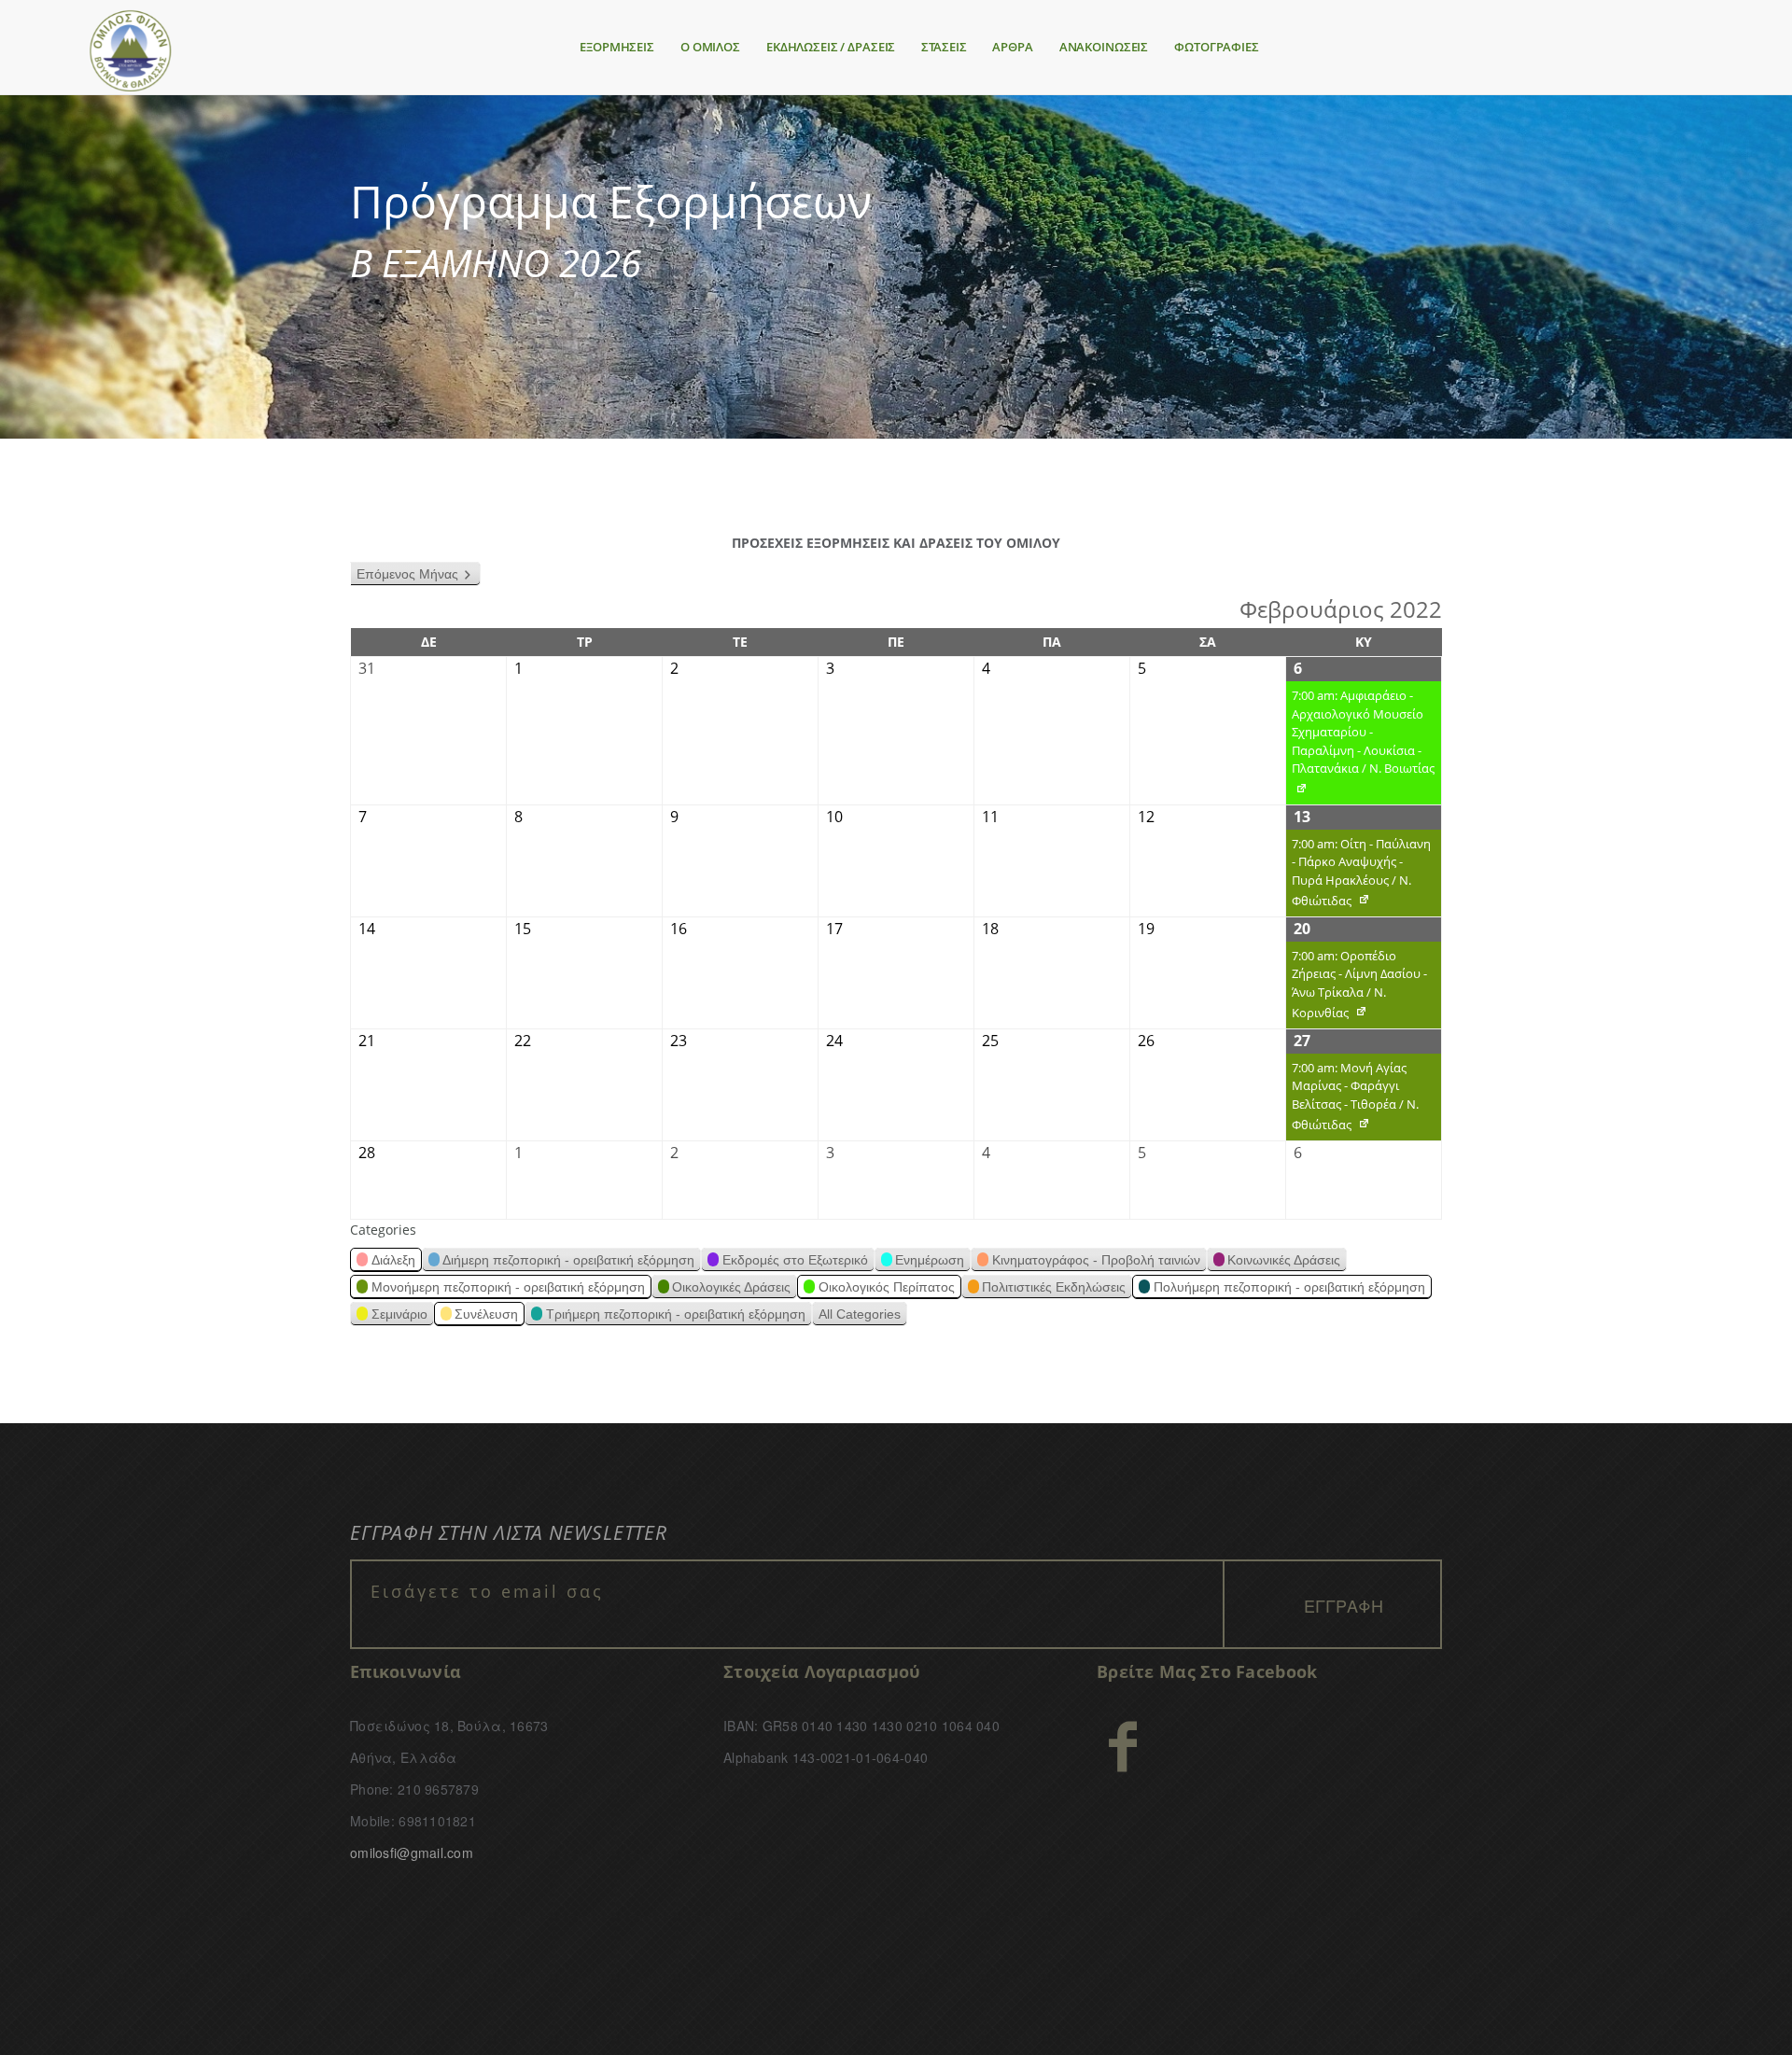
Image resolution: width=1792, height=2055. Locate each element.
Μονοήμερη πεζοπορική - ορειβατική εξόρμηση (508, 1287)
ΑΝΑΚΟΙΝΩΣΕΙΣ (1104, 47)
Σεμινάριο (399, 1314)
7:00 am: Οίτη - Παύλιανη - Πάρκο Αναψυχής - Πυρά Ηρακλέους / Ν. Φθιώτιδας (1358, 876)
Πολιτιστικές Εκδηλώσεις (1054, 1287)
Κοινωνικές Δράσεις (1284, 1260)
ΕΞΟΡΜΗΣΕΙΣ (617, 47)
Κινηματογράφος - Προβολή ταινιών (1096, 1260)
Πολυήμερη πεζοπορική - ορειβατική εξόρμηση (1289, 1287)
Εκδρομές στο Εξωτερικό (795, 1260)
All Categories (860, 1314)
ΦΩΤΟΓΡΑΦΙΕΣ (1217, 47)
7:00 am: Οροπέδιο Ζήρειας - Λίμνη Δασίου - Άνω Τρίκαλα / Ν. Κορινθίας (1357, 988)
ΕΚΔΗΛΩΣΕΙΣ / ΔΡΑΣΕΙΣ (831, 47)
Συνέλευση (486, 1314)
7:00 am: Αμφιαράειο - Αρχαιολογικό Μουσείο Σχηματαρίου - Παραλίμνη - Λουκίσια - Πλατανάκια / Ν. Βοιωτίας (1360, 746)
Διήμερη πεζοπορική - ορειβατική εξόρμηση (568, 1260)
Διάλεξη (393, 1260)
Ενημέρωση (930, 1260)
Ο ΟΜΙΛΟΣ (710, 47)
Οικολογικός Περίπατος (887, 1287)
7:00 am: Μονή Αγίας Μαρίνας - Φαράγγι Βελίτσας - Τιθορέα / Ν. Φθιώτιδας (1352, 1100)
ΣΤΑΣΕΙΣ (944, 47)
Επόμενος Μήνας (407, 574)
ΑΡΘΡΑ (1012, 47)
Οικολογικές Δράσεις (731, 1287)
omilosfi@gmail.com (412, 1852)
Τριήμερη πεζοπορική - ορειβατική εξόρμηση (676, 1314)
